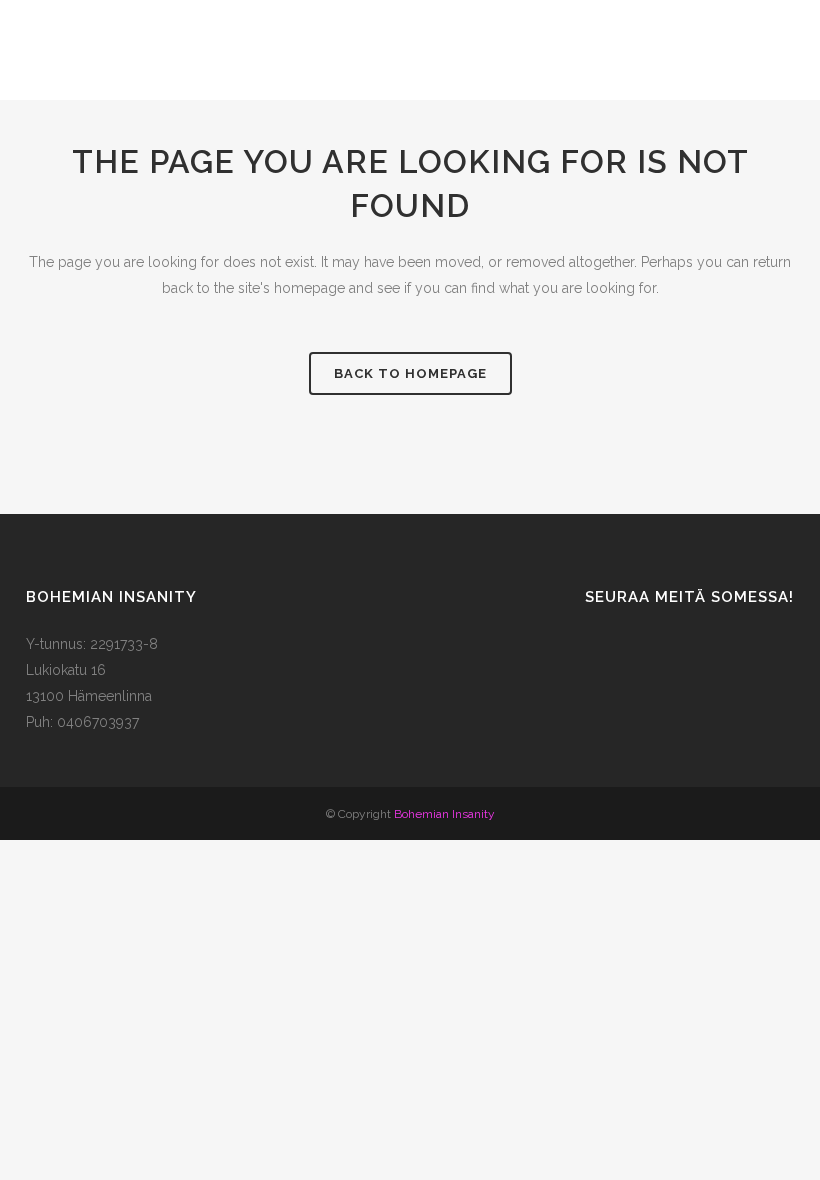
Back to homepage (410, 373)
